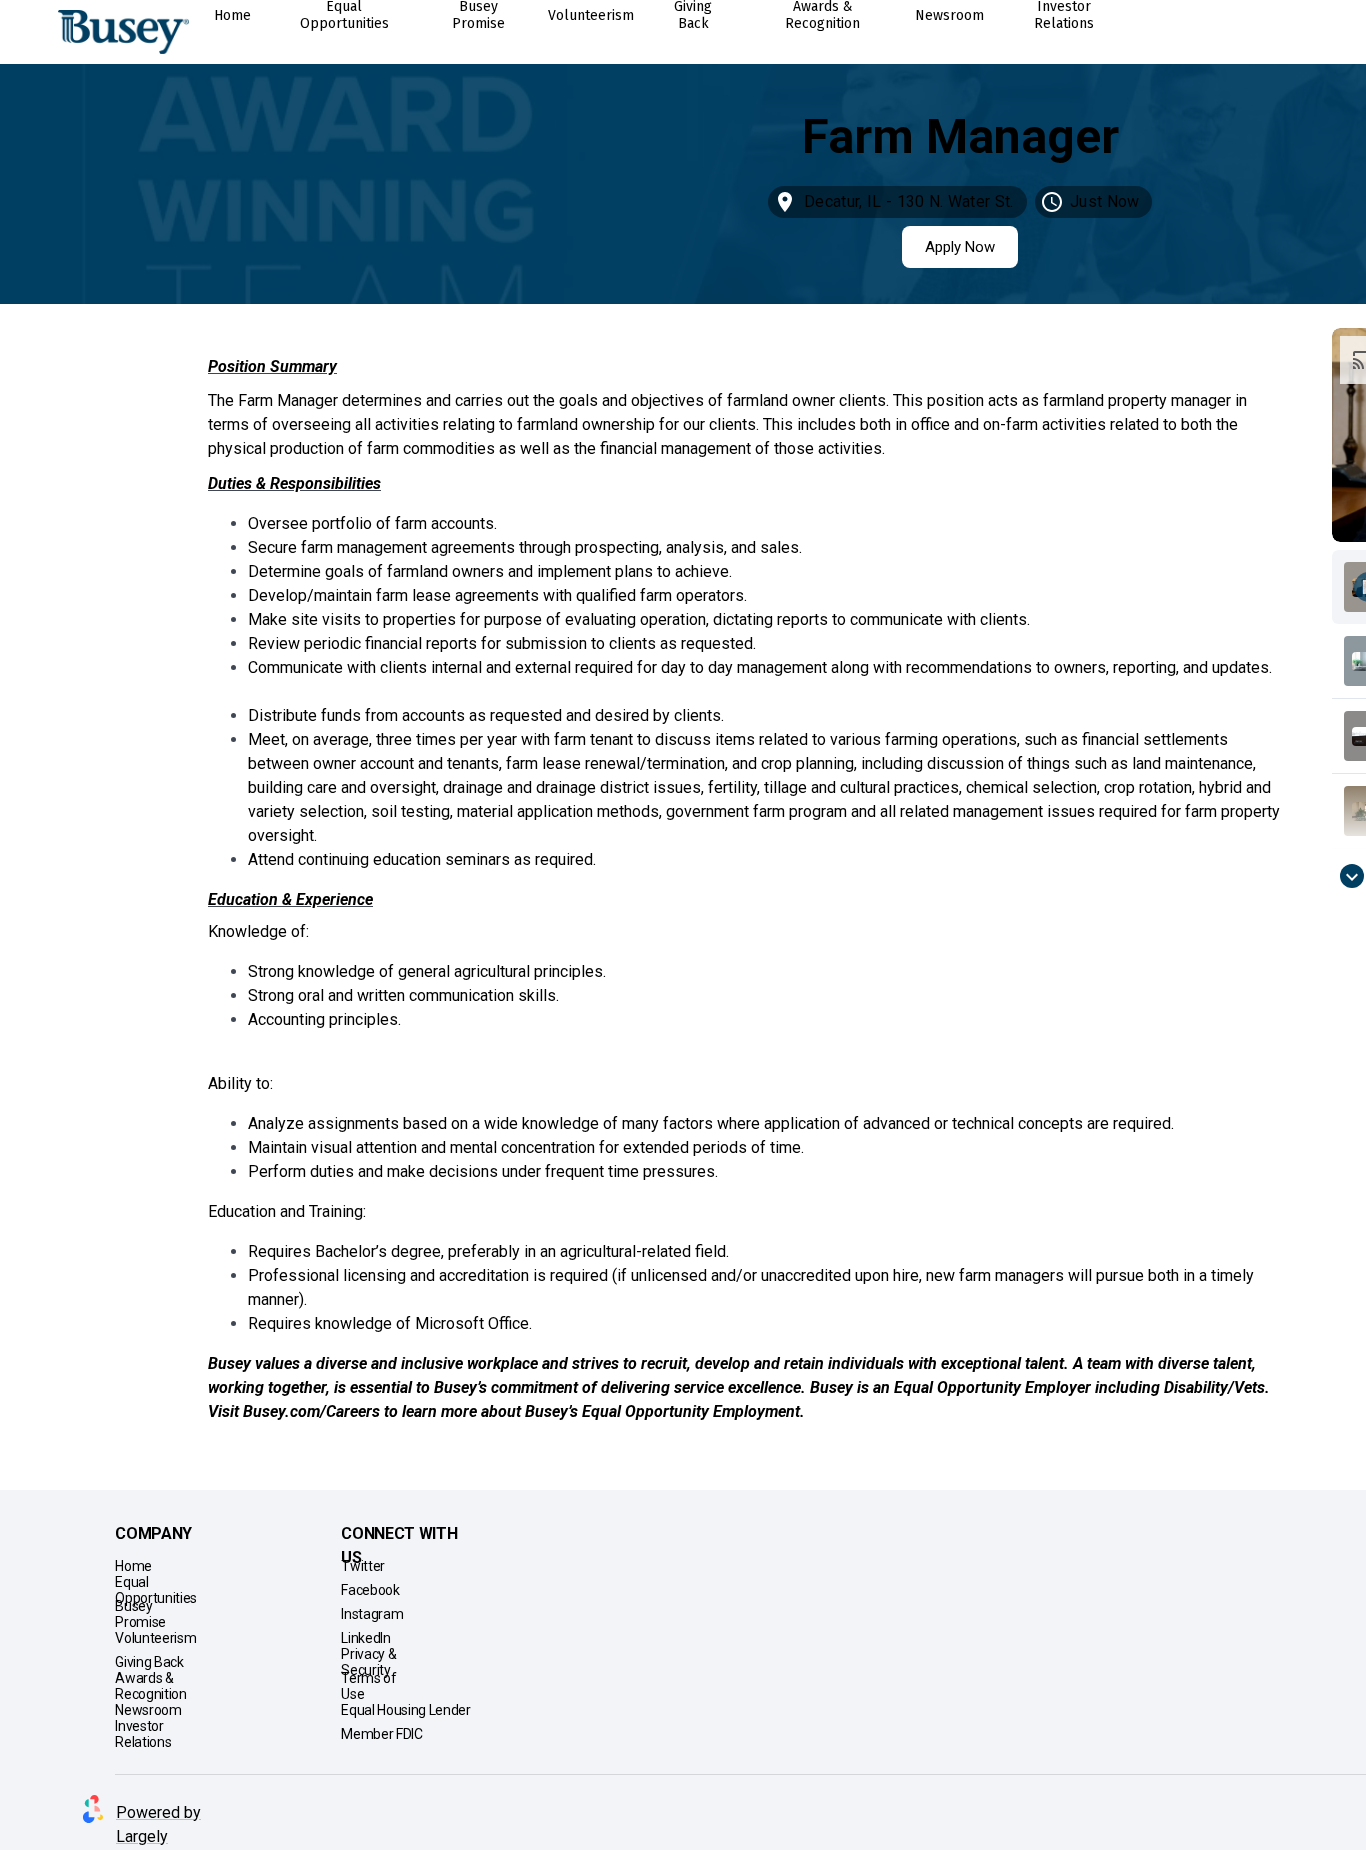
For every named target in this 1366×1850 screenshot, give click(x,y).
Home (133, 1566)
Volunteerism (154, 1638)
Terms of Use (368, 1686)
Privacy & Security (368, 1662)
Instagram (371, 1614)
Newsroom (147, 1710)
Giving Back (149, 1662)
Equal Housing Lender (406, 1710)
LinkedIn (365, 1638)
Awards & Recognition (150, 1686)
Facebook (370, 1590)
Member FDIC (381, 1734)
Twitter (361, 1566)
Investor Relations (143, 1734)
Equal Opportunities (156, 1590)
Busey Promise (140, 1614)
